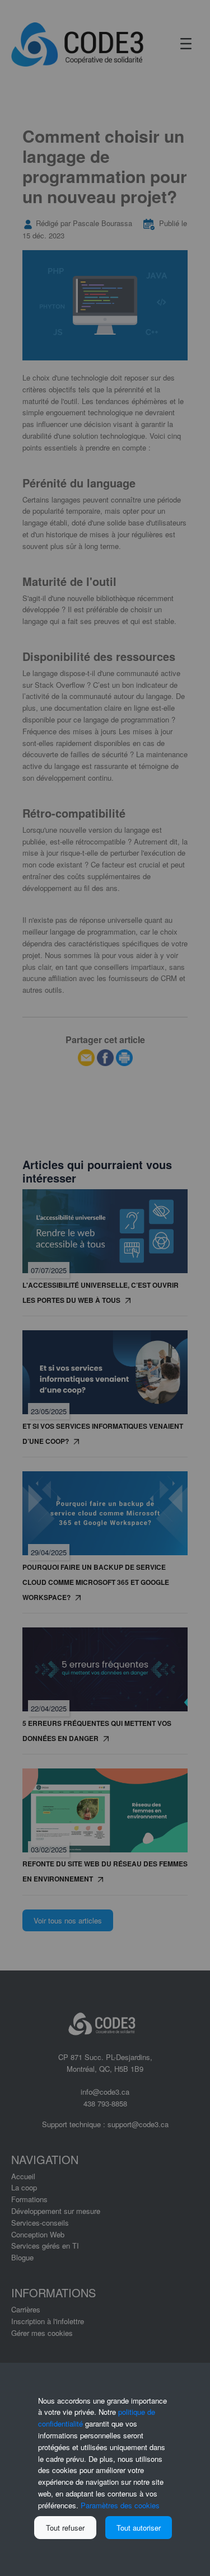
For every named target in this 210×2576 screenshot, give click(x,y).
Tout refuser (65, 2528)
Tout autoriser (139, 2528)
